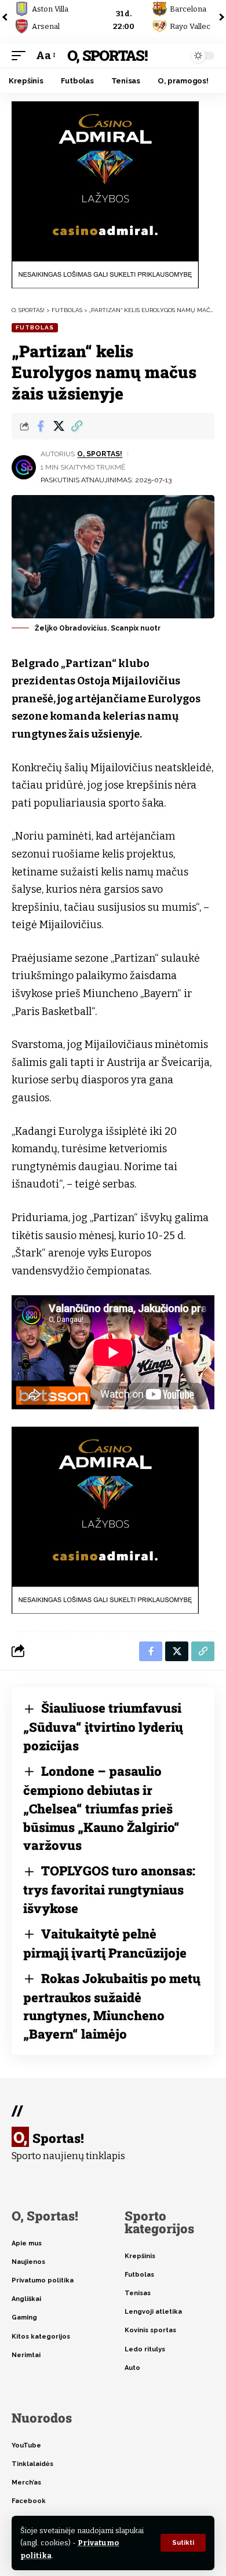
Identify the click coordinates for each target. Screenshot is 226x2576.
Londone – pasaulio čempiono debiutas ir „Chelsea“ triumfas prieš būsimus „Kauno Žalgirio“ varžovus (101, 1808)
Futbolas (35, 327)
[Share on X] (59, 426)
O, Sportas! (107, 55)
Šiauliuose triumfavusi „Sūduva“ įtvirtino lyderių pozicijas (103, 1727)
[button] (183, 2543)
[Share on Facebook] (41, 426)
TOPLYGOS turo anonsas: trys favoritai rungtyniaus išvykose (109, 1889)
